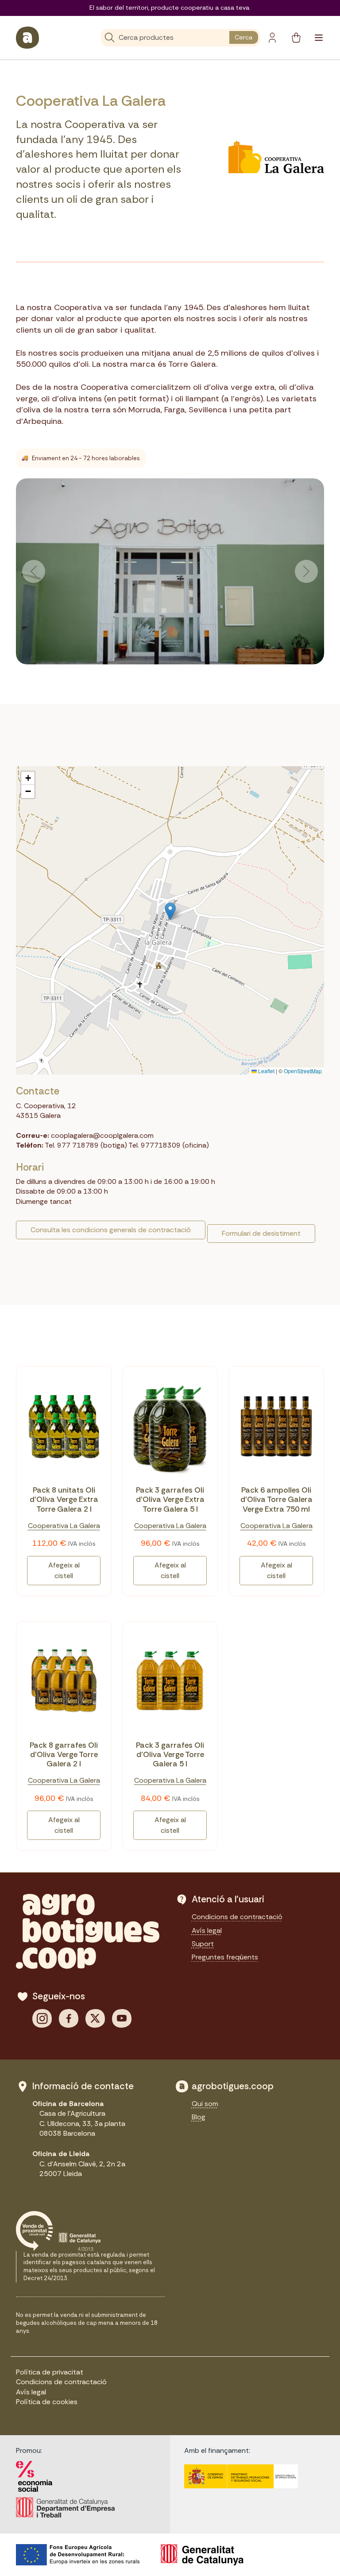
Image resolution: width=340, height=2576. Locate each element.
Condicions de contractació (237, 1917)
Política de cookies (47, 2402)
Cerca (243, 37)
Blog (199, 2117)
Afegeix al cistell (64, 1570)
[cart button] (296, 38)
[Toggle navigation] (319, 38)
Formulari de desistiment (261, 1233)
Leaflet (266, 1071)
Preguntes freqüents (225, 1957)
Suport (203, 1944)
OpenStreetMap (303, 1071)
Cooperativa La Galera (64, 1526)
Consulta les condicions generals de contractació (111, 1230)
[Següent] (306, 571)
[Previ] (34, 571)
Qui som (205, 2104)
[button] (170, 911)
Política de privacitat (50, 2372)
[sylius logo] (27, 38)
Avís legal (207, 1930)
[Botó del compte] (272, 38)
